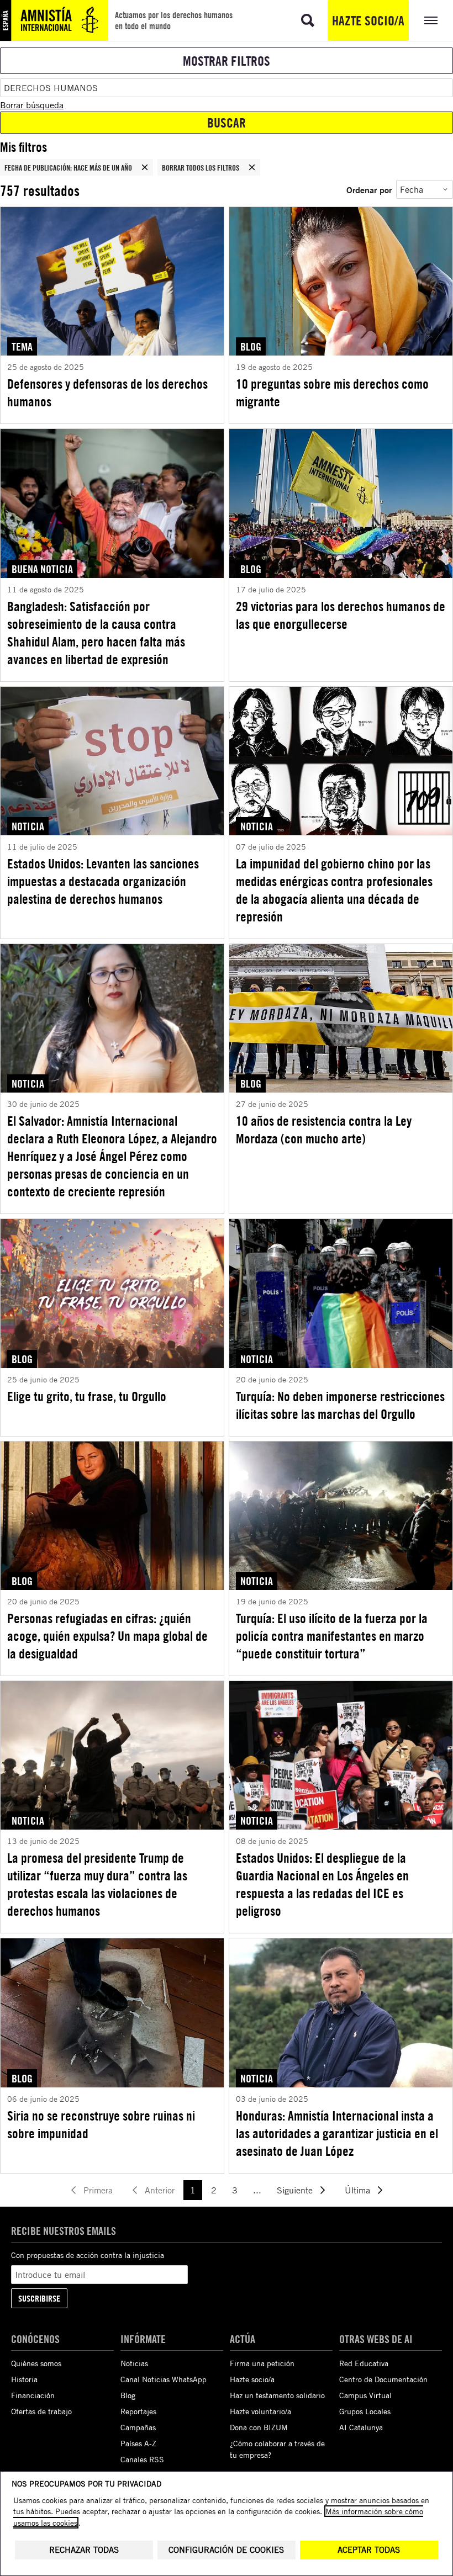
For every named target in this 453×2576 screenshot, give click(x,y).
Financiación (33, 2395)
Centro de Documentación (383, 2379)
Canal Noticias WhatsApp (164, 2379)
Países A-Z (138, 2443)
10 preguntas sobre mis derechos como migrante (332, 393)
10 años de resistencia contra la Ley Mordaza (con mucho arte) (324, 1130)
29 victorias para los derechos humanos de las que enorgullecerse (341, 615)
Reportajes (138, 2411)
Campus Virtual (365, 2395)
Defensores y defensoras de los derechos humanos (107, 393)
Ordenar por (369, 190)
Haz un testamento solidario (277, 2395)
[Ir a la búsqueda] (308, 20)
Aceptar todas (369, 2550)
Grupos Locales (365, 2411)
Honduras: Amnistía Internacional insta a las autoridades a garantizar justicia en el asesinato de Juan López (337, 2133)
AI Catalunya (361, 2427)
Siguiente (295, 2190)
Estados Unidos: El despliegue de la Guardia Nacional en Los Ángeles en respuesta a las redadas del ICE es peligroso (322, 1884)
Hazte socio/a (368, 20)
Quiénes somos (36, 2363)
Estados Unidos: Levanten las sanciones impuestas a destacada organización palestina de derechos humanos (103, 881)
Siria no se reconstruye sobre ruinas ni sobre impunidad (101, 2124)
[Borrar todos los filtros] (252, 167)
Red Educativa (364, 2363)
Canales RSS (142, 2459)
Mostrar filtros (227, 61)
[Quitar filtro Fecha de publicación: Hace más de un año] (145, 167)
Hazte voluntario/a (260, 2411)
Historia (24, 2379)
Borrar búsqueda (32, 105)
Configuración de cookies (226, 2550)
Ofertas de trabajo (41, 2411)
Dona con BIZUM (259, 2427)
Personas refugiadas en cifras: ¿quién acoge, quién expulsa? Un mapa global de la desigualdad (107, 1636)
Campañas (138, 2427)
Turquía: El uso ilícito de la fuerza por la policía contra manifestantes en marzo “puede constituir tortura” (332, 1636)
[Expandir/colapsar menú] (431, 20)
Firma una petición (262, 2363)
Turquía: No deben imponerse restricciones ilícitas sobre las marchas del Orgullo (340, 1405)
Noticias (134, 2363)
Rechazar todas (84, 2550)
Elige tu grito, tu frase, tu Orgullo (87, 1396)
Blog (128, 2395)
